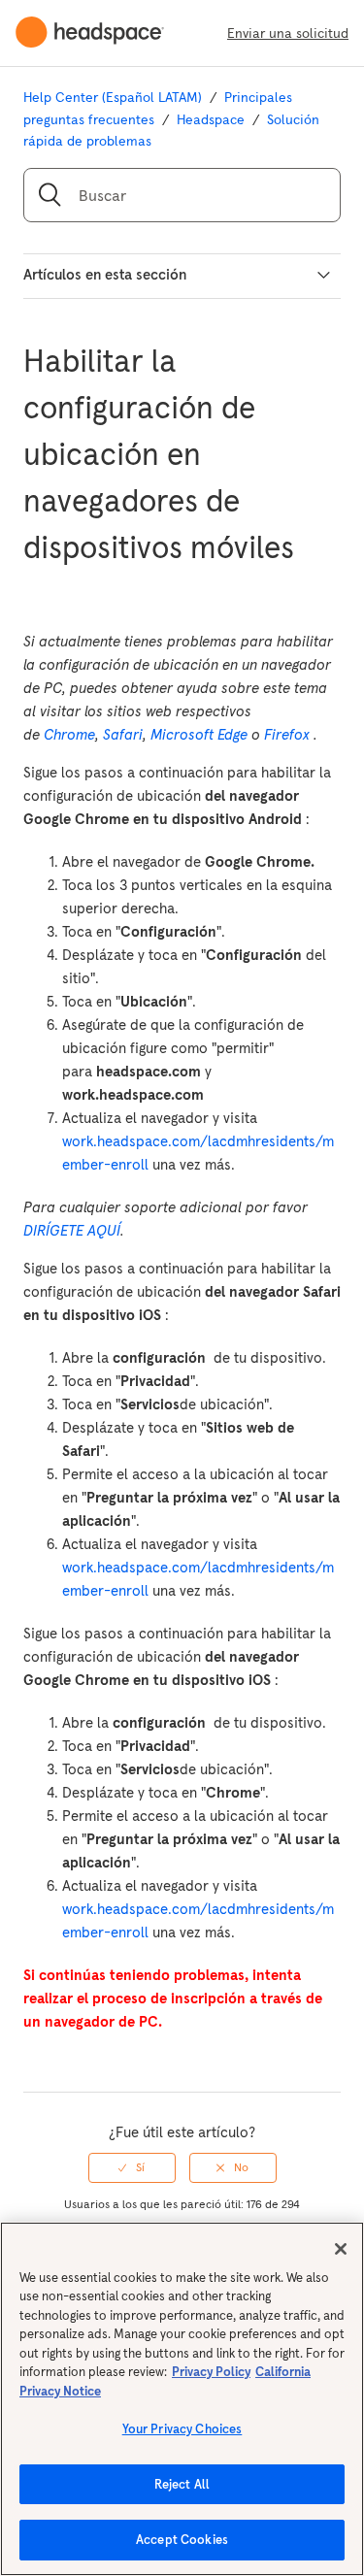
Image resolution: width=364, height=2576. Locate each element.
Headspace (211, 119)
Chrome (69, 734)
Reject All (182, 2484)
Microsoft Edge (199, 734)
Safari (123, 734)
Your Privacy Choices (182, 2429)
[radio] (132, 2167)
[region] (182, 2399)
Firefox (287, 734)
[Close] (341, 2249)
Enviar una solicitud (288, 33)
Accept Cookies (182, 2540)
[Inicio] (98, 33)
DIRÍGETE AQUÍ (72, 1230)
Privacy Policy (211, 2372)
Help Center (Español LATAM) (113, 97)
